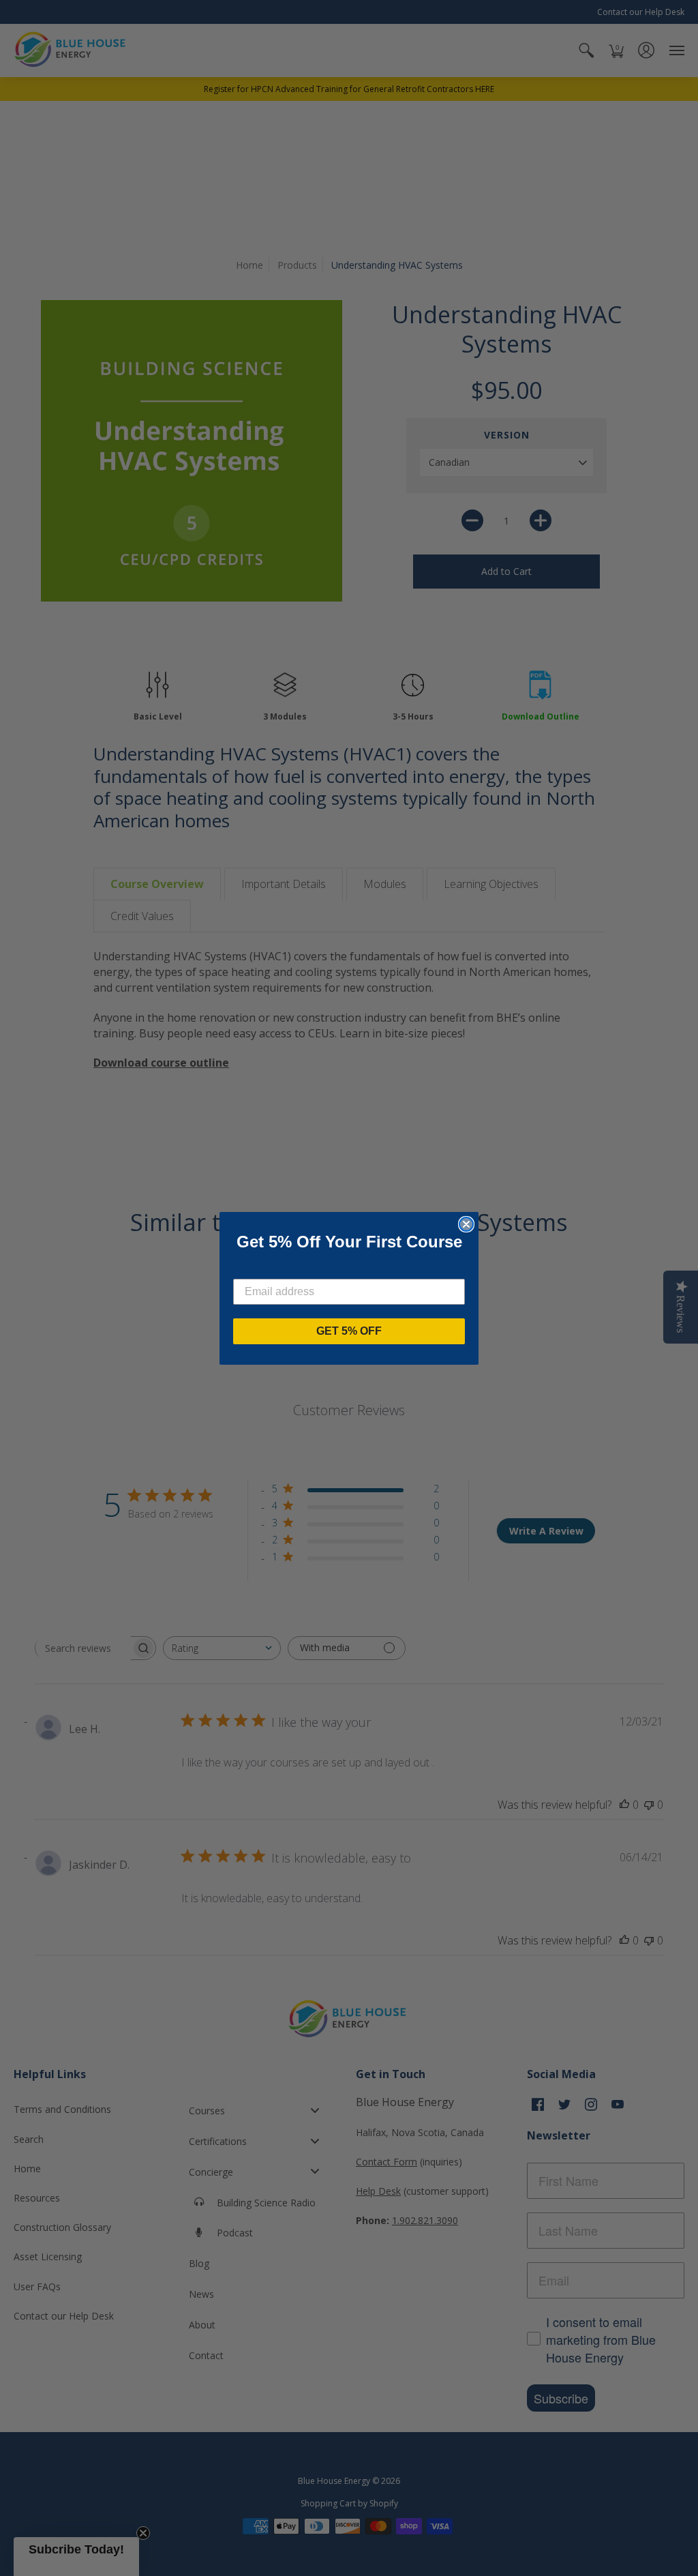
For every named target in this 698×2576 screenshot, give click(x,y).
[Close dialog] (466, 1224)
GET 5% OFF (349, 1331)
